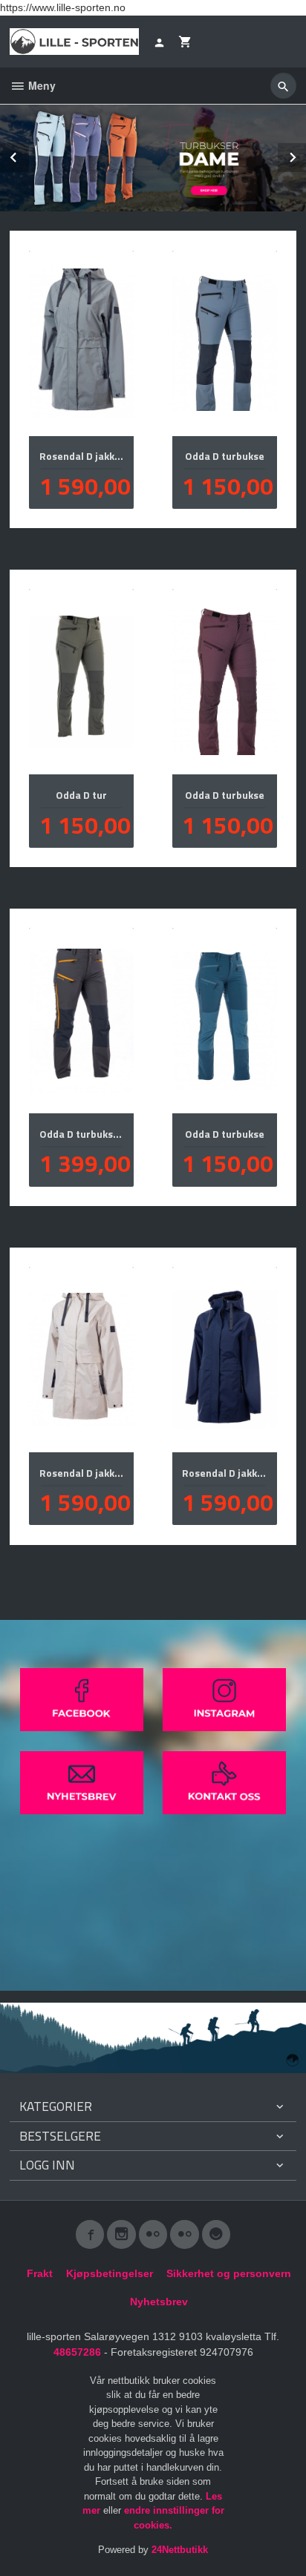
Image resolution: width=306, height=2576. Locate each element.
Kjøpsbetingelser (110, 2273)
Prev (28, 155)
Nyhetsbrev (159, 2302)
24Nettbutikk (180, 2550)
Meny (40, 85)
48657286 (77, 2352)
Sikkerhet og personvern (229, 2273)
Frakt (40, 2273)
